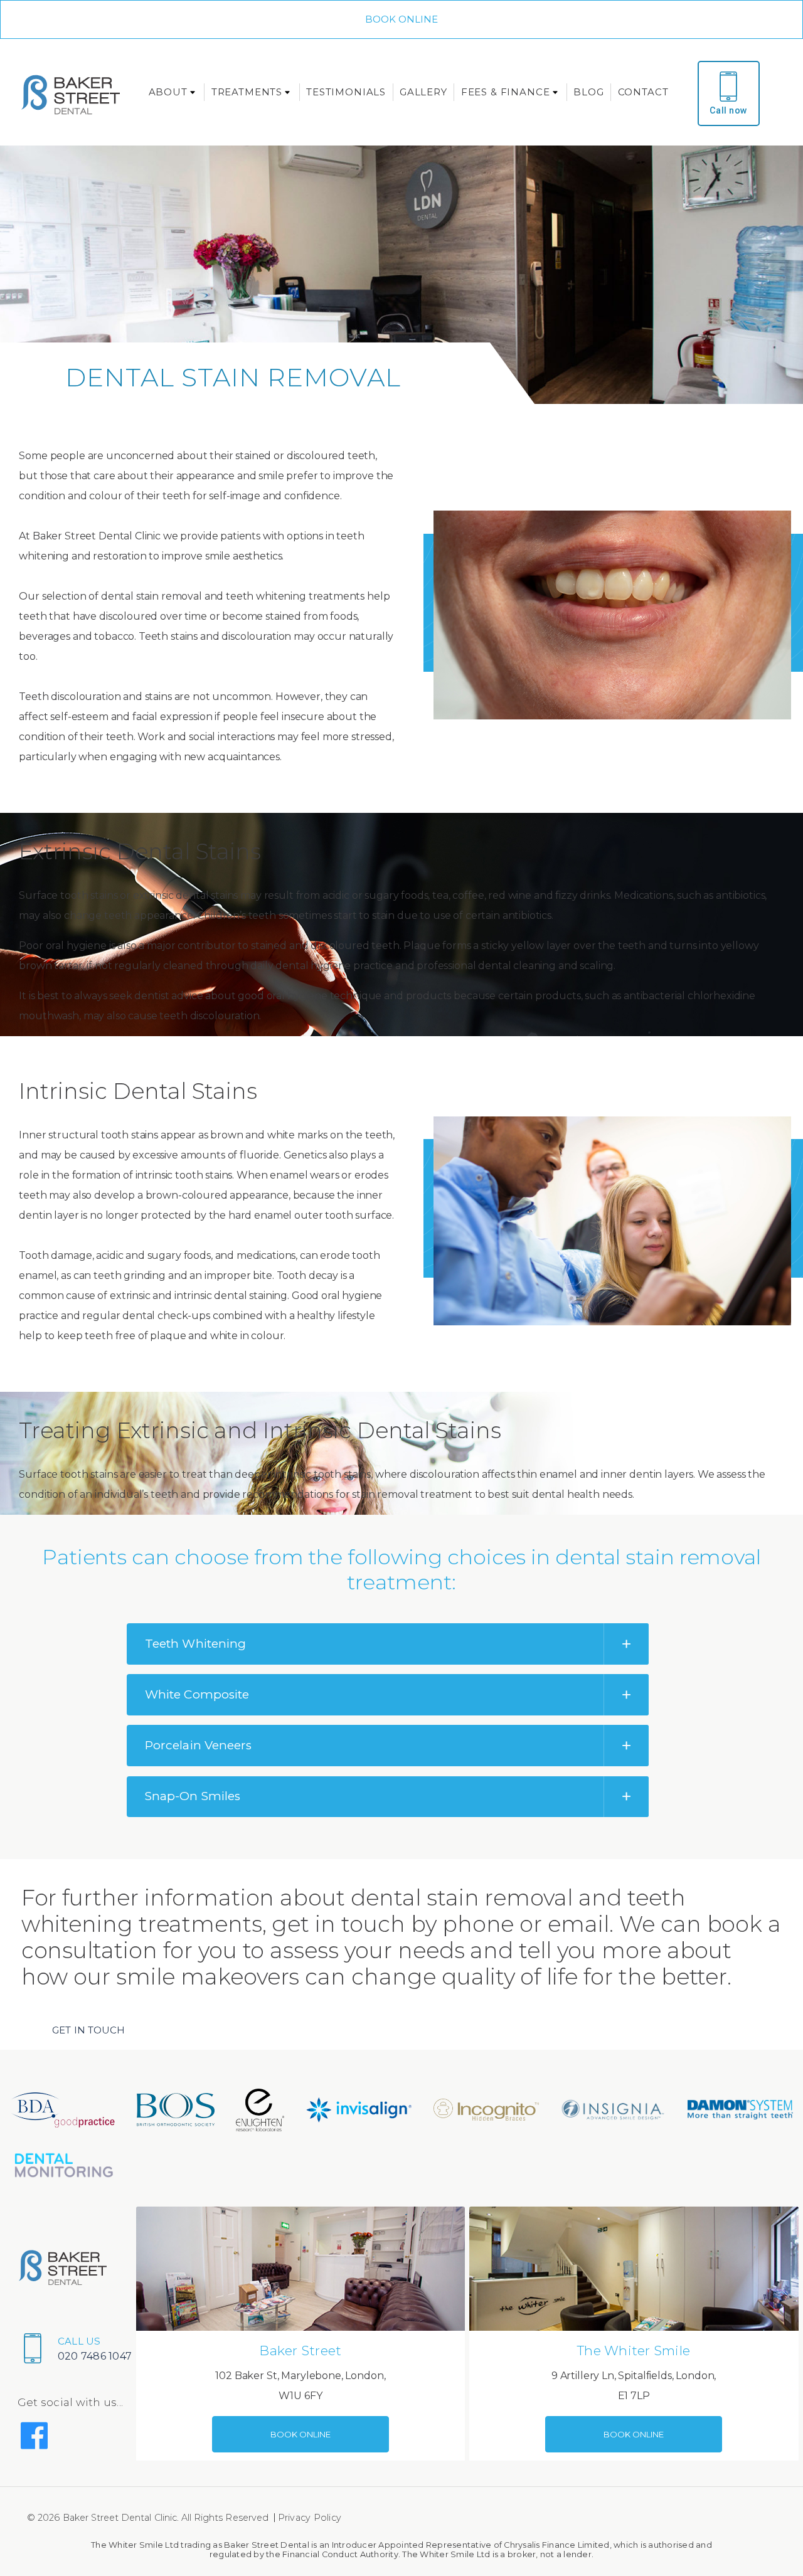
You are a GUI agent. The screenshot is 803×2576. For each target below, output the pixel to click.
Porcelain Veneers (198, 1745)
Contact (643, 92)
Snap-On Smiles (193, 1796)
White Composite (197, 1694)
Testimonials (346, 92)
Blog (588, 92)
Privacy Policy (310, 2518)
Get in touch (88, 2030)
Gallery (423, 92)
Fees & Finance (506, 92)
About (168, 92)
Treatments (247, 92)
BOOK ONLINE (402, 19)
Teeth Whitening (195, 1644)
